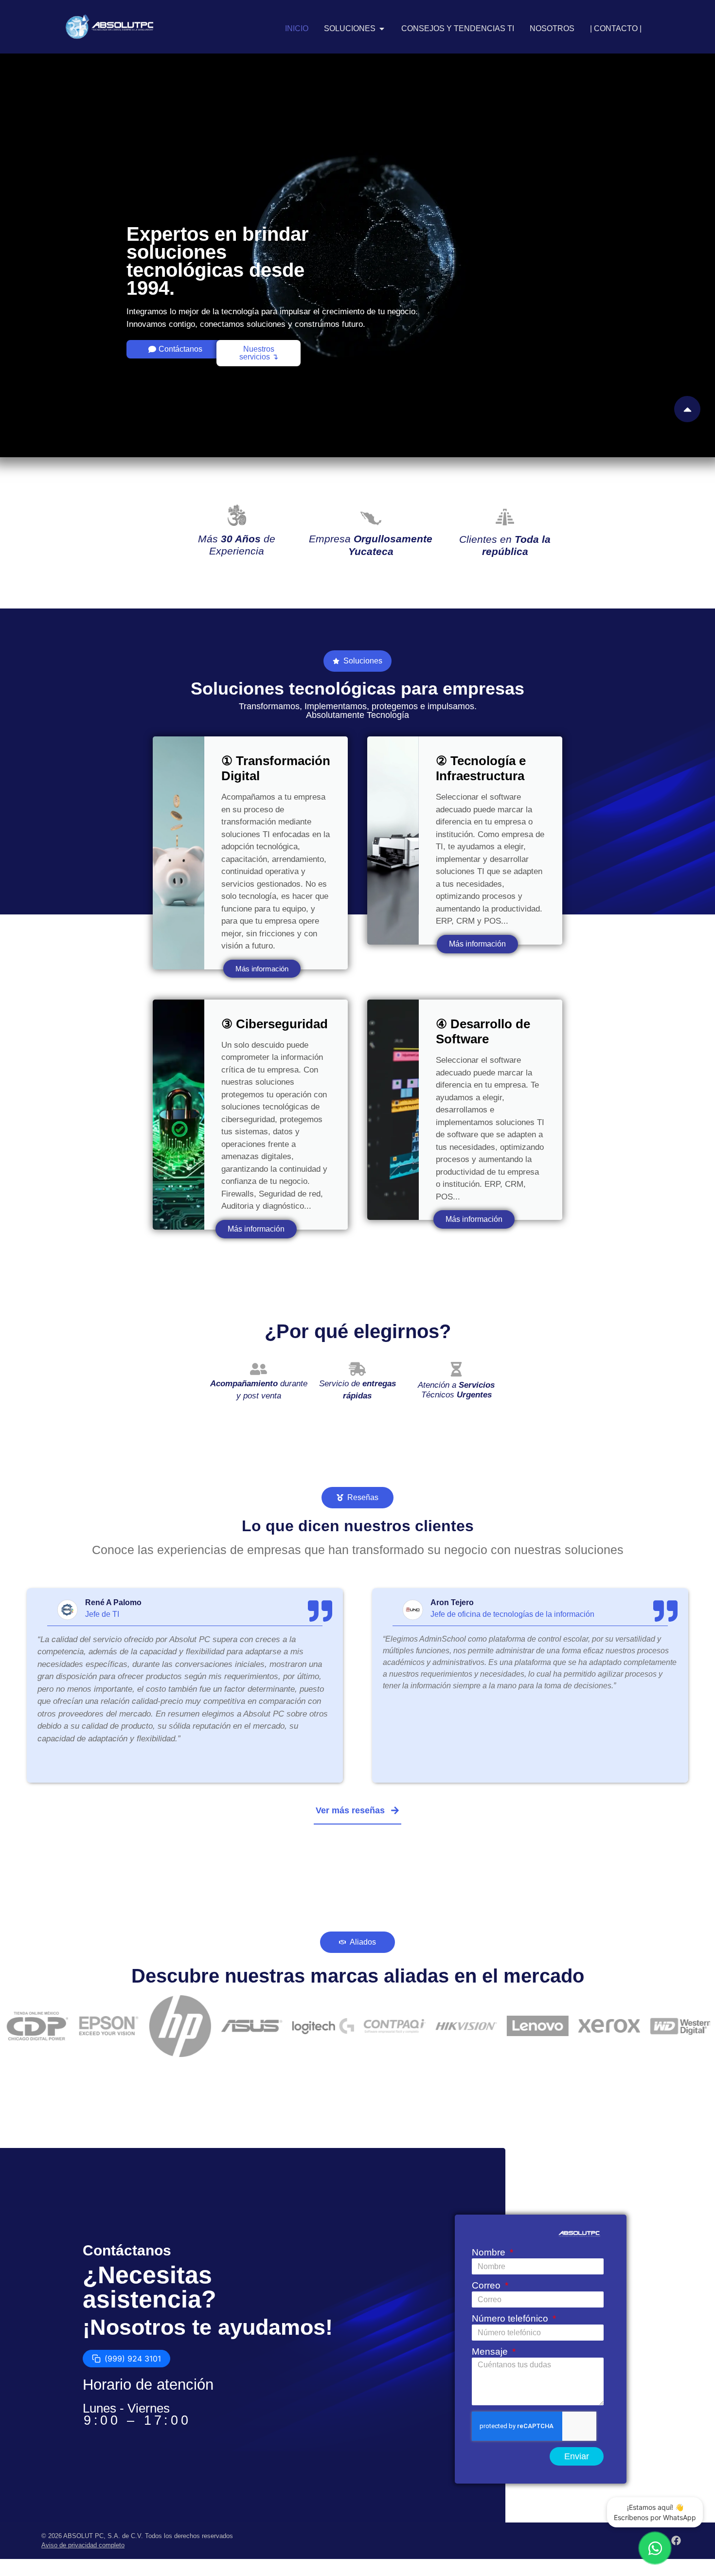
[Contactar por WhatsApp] (655, 2548)
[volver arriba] (687, 409)
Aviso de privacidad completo (83, 2545)
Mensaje (491, 2352)
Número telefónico (511, 2319)
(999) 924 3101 (133, 2359)
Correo (487, 2286)
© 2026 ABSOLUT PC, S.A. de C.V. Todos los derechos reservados (137, 2536)
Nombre (490, 2253)
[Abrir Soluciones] (382, 29)
